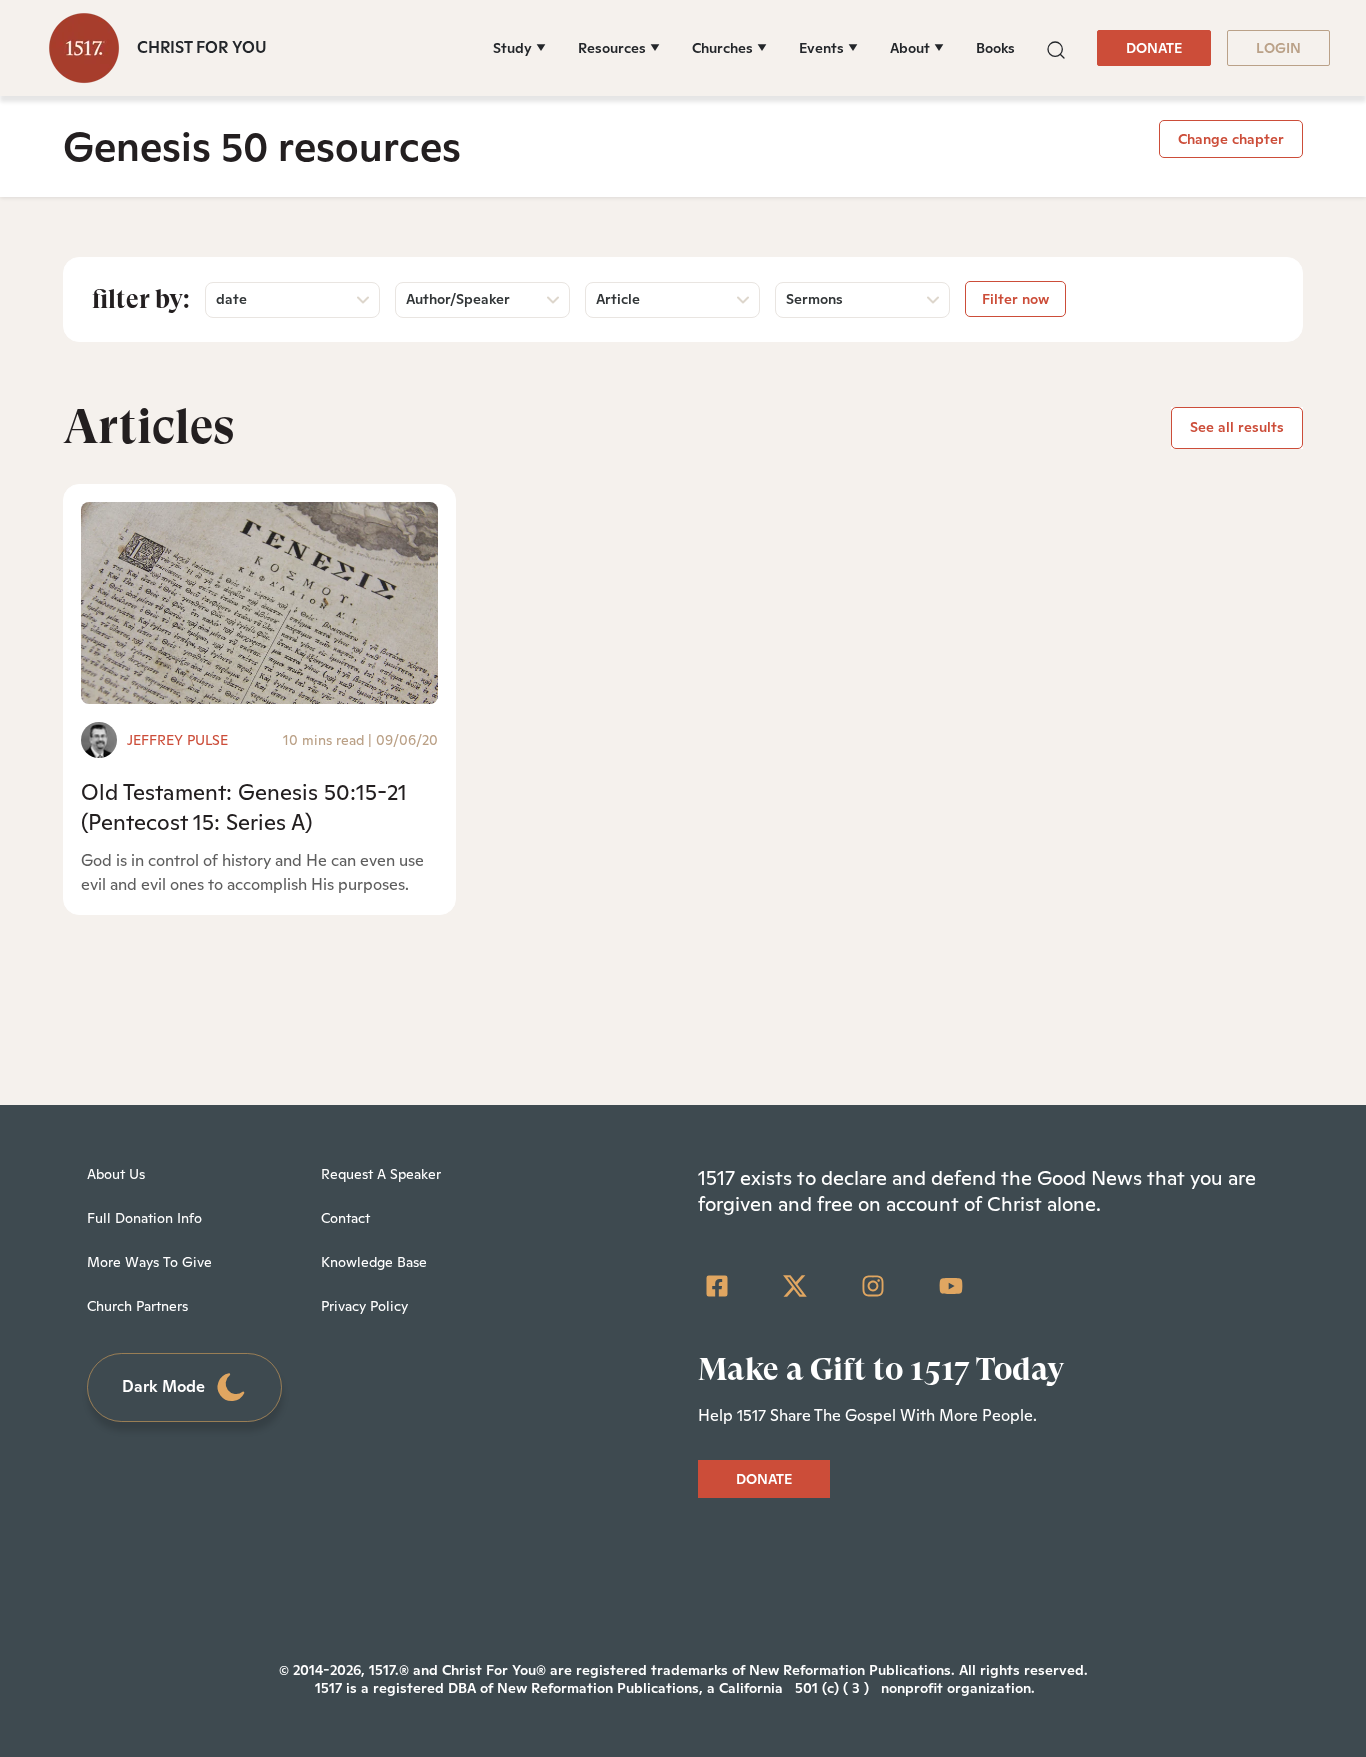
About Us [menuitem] (116, 1174)
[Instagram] (873, 1286)
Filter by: (141, 299)
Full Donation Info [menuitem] (144, 1218)
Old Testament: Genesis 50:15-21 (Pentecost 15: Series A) (244, 806)
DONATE (1154, 48)
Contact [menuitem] (345, 1218)
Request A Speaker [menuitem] (381, 1174)
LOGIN (1278, 48)
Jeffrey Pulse (177, 740)
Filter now (1015, 299)
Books (995, 48)
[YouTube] (951, 1286)
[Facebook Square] (717, 1286)
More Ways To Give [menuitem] (149, 1262)
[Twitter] (795, 1286)
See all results (1237, 427)
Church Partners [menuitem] (137, 1306)
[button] (1056, 47)
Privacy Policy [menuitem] (364, 1306)
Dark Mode (163, 1386)
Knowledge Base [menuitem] (374, 1262)
